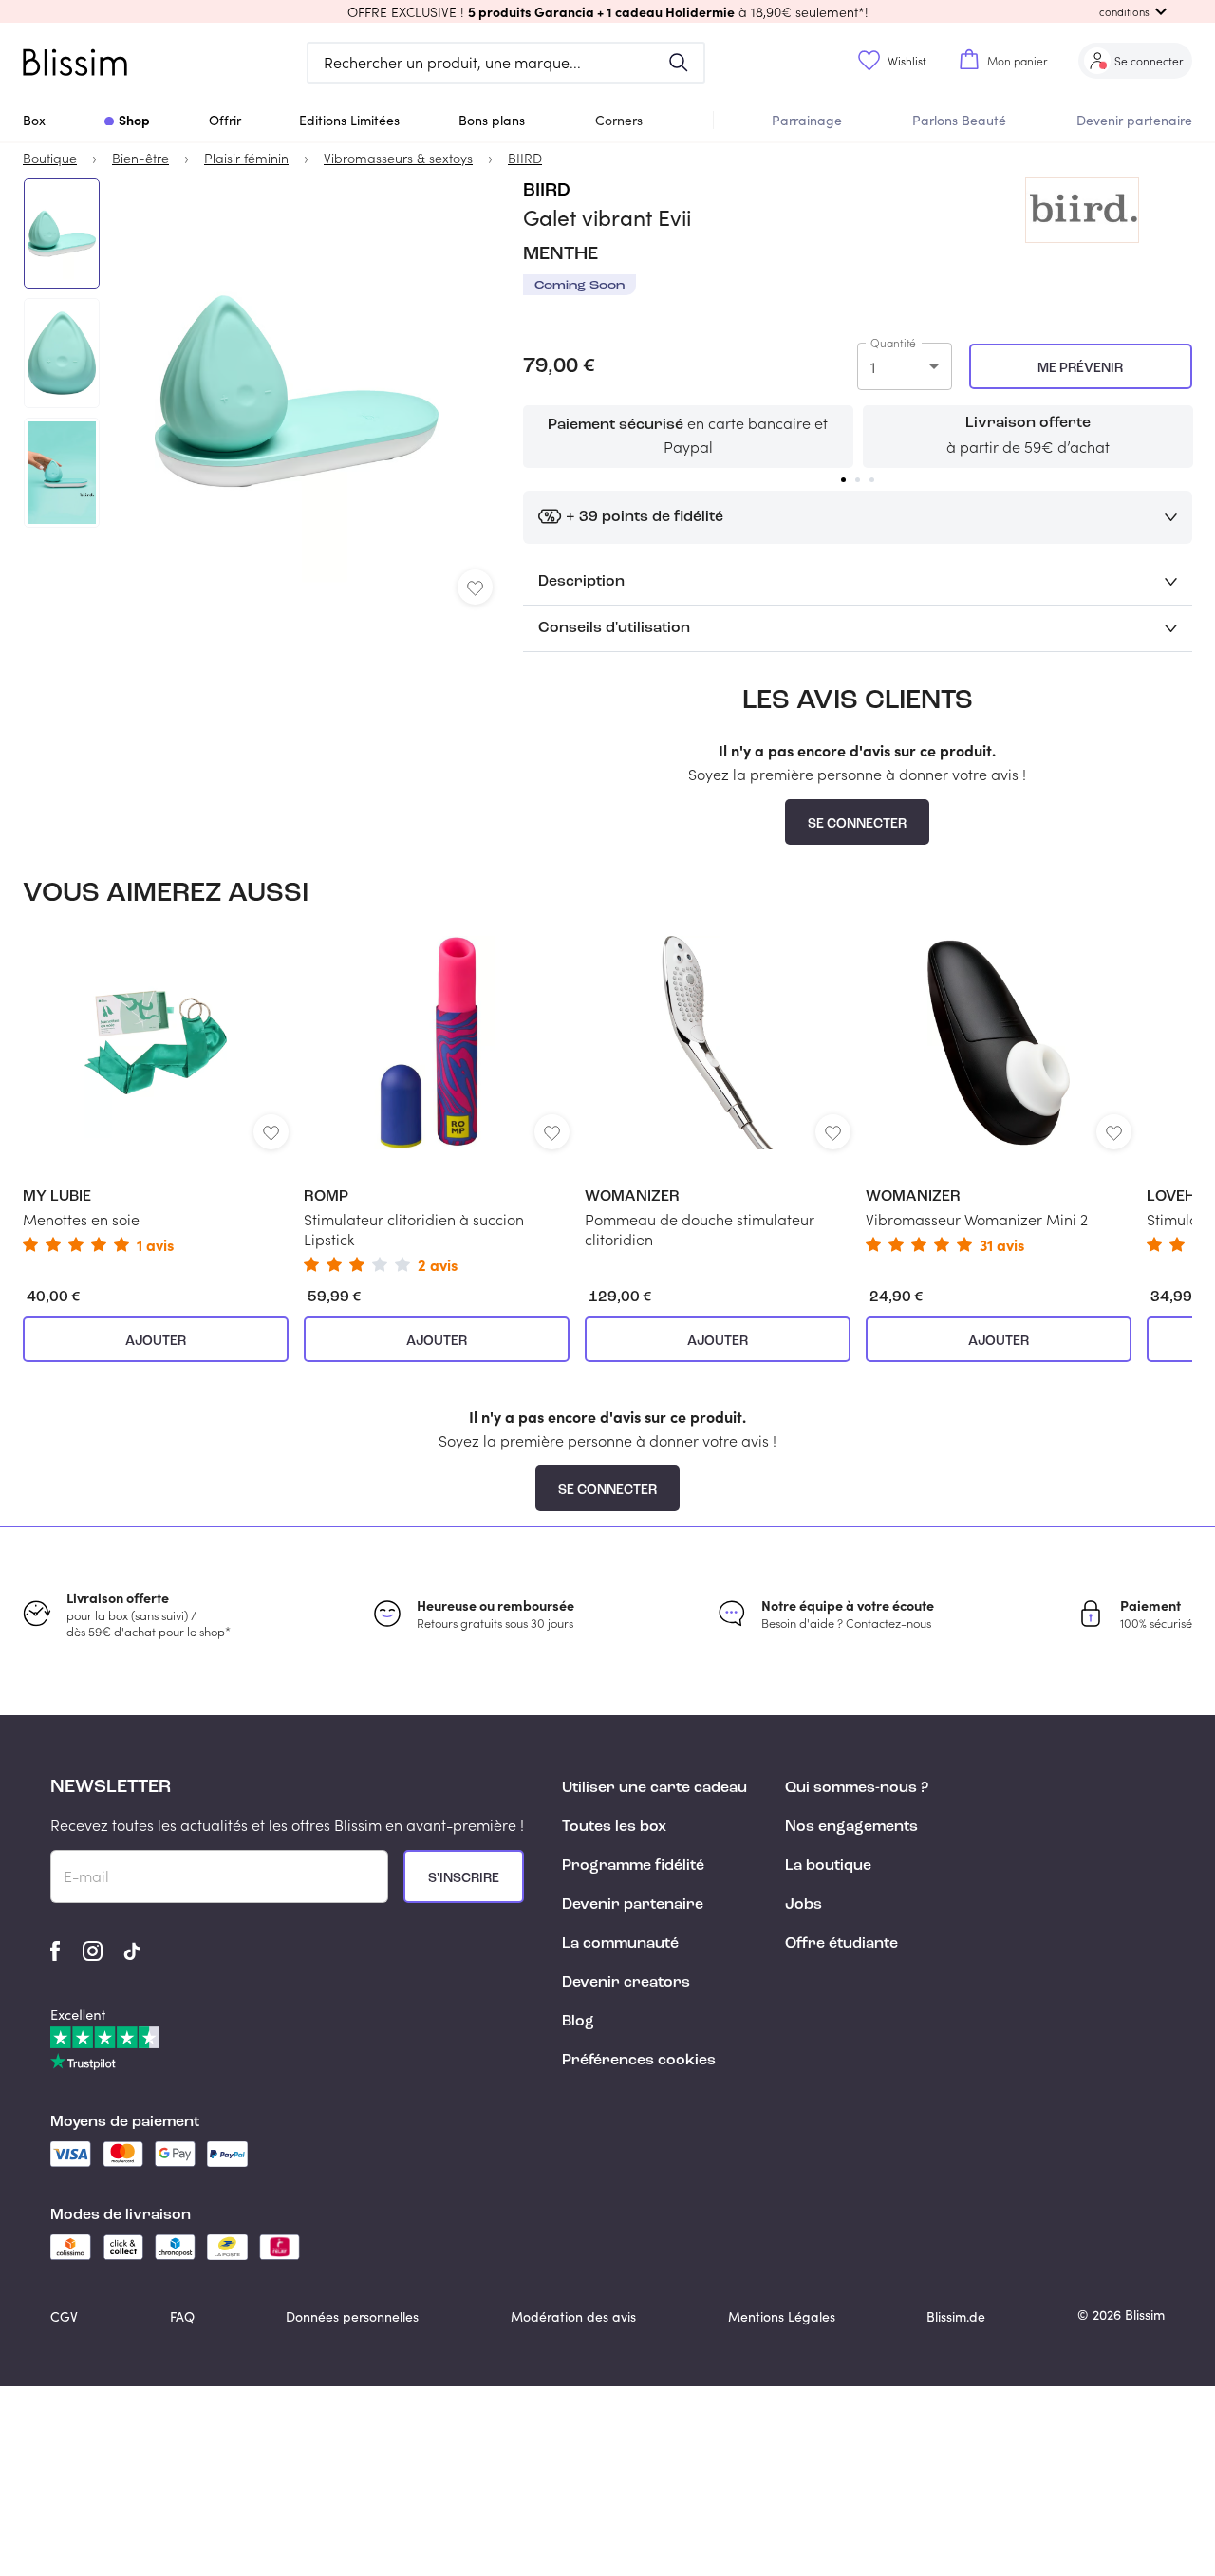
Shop (134, 120)
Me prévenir (1080, 368)
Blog (578, 2022)
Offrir (225, 120)
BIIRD (547, 191)
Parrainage (807, 120)
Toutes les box (614, 1827)
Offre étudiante (841, 1944)
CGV (64, 2316)
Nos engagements (851, 1827)
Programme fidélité (633, 1866)
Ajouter (156, 1341)
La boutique (828, 1866)
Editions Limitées (349, 120)
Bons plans (492, 120)
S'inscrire (464, 1878)
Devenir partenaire (1134, 120)
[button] (607, 11)
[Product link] (156, 1094)
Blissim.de (956, 2316)
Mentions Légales (782, 2316)
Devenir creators (626, 1983)
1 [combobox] (873, 367)
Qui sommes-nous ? (857, 1788)
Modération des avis (573, 2316)
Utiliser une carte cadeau (654, 1788)
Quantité (893, 343)
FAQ (182, 2316)
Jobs (804, 1905)
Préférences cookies (639, 2061)
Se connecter (857, 824)
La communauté (620, 1944)
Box (34, 120)
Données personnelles (352, 2316)
